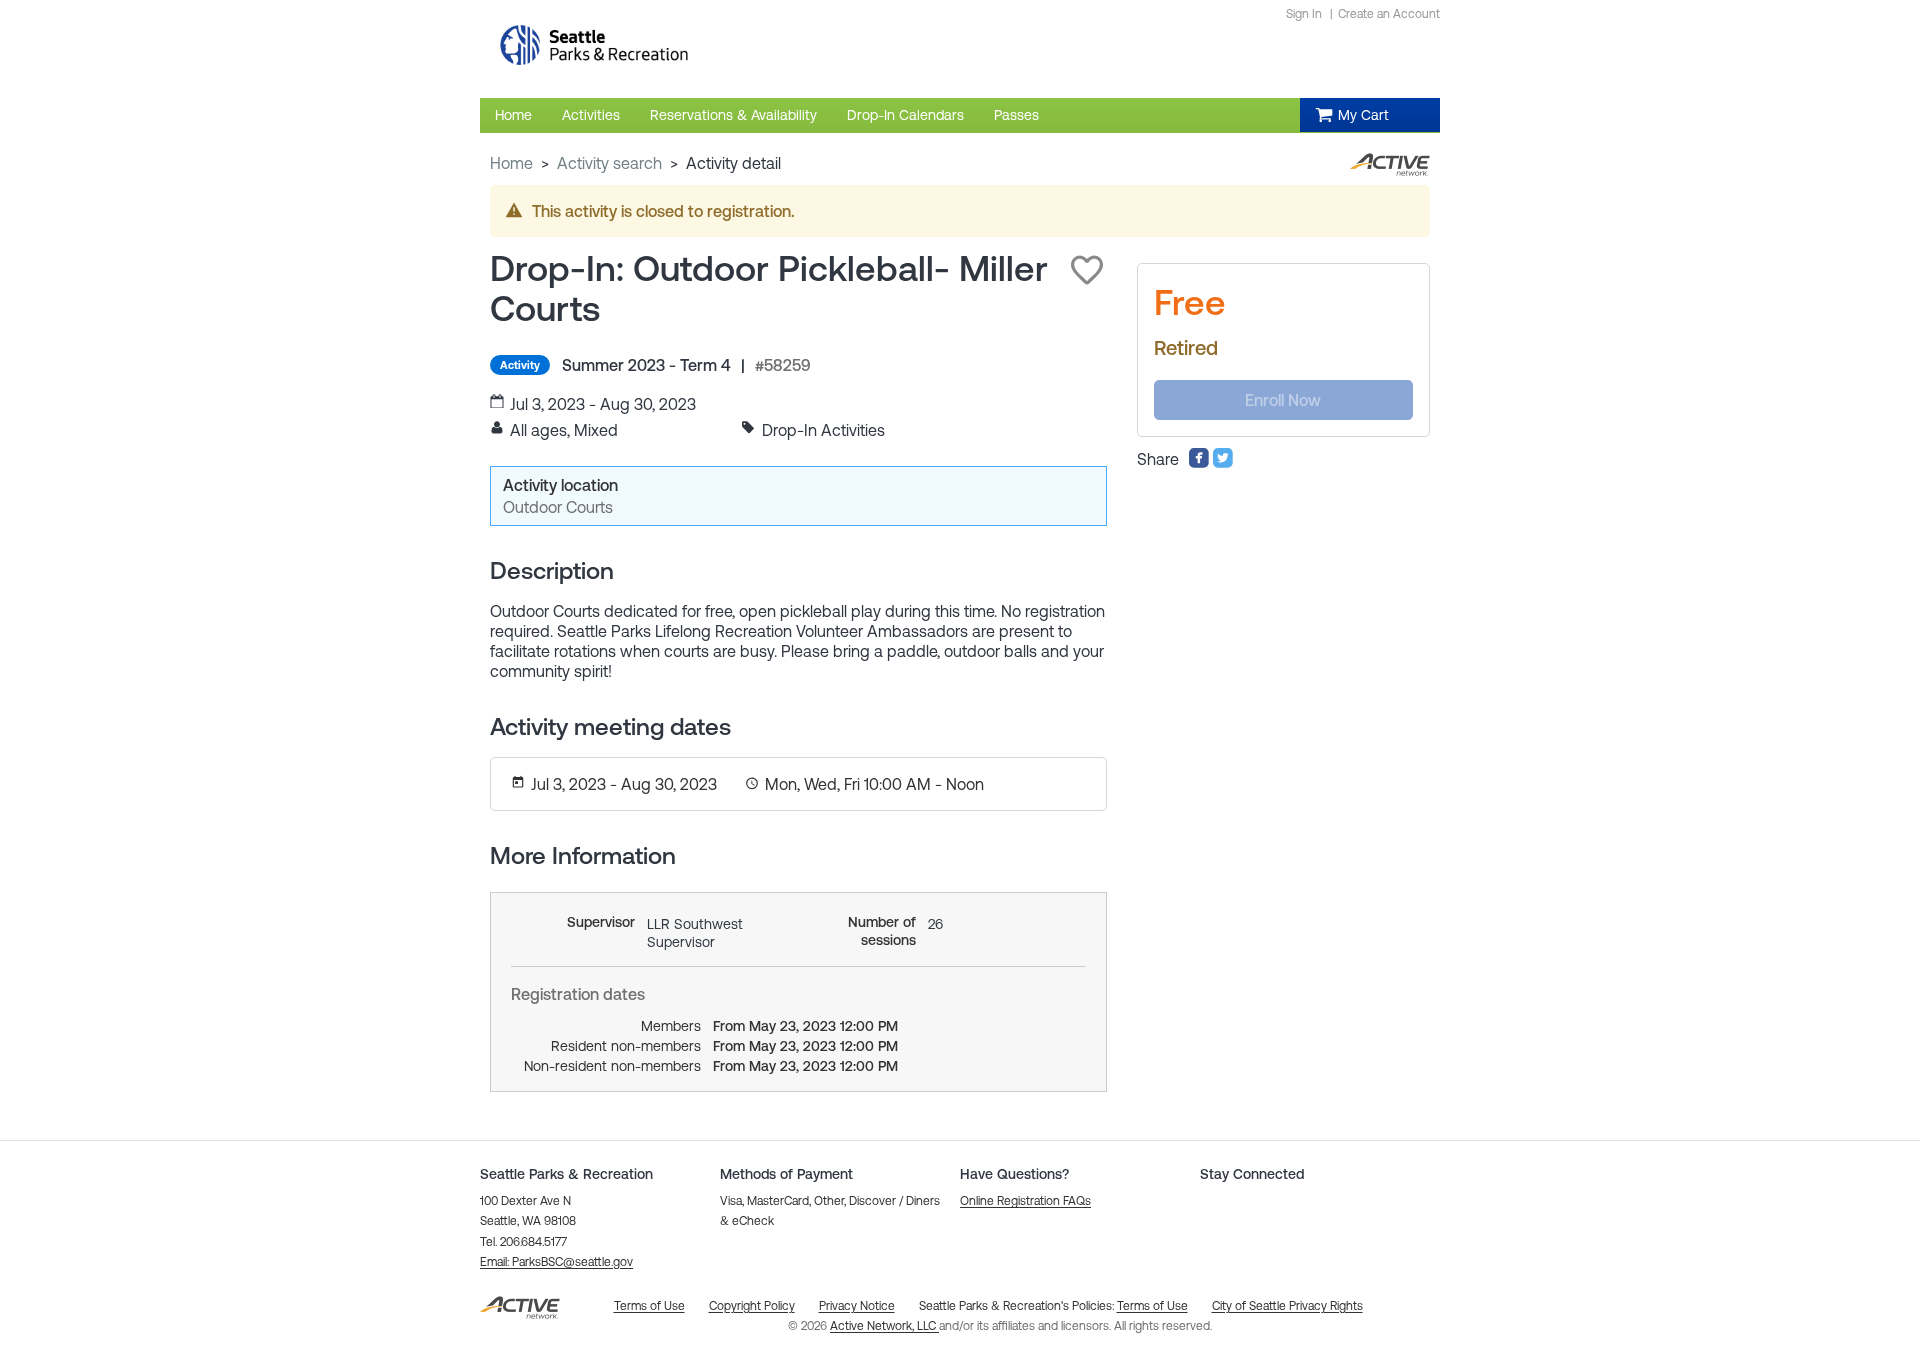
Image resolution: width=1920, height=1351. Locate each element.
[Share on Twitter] (1223, 463)
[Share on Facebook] (1199, 463)
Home (511, 163)
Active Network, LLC (884, 1326)
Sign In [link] (1304, 14)
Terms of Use (1152, 1306)
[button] (1087, 270)
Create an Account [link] (1389, 14)
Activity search (609, 163)
